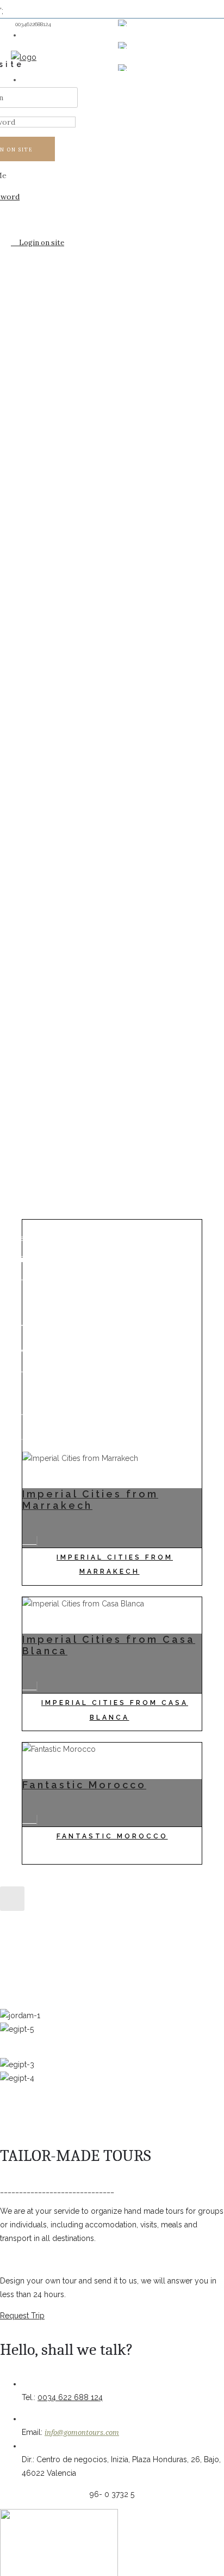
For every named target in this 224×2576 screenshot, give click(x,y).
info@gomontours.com (82, 2432)
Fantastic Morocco (84, 1785)
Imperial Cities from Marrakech (90, 1500)
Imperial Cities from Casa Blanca (115, 1710)
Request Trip (22, 2316)
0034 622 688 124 (70, 2397)
